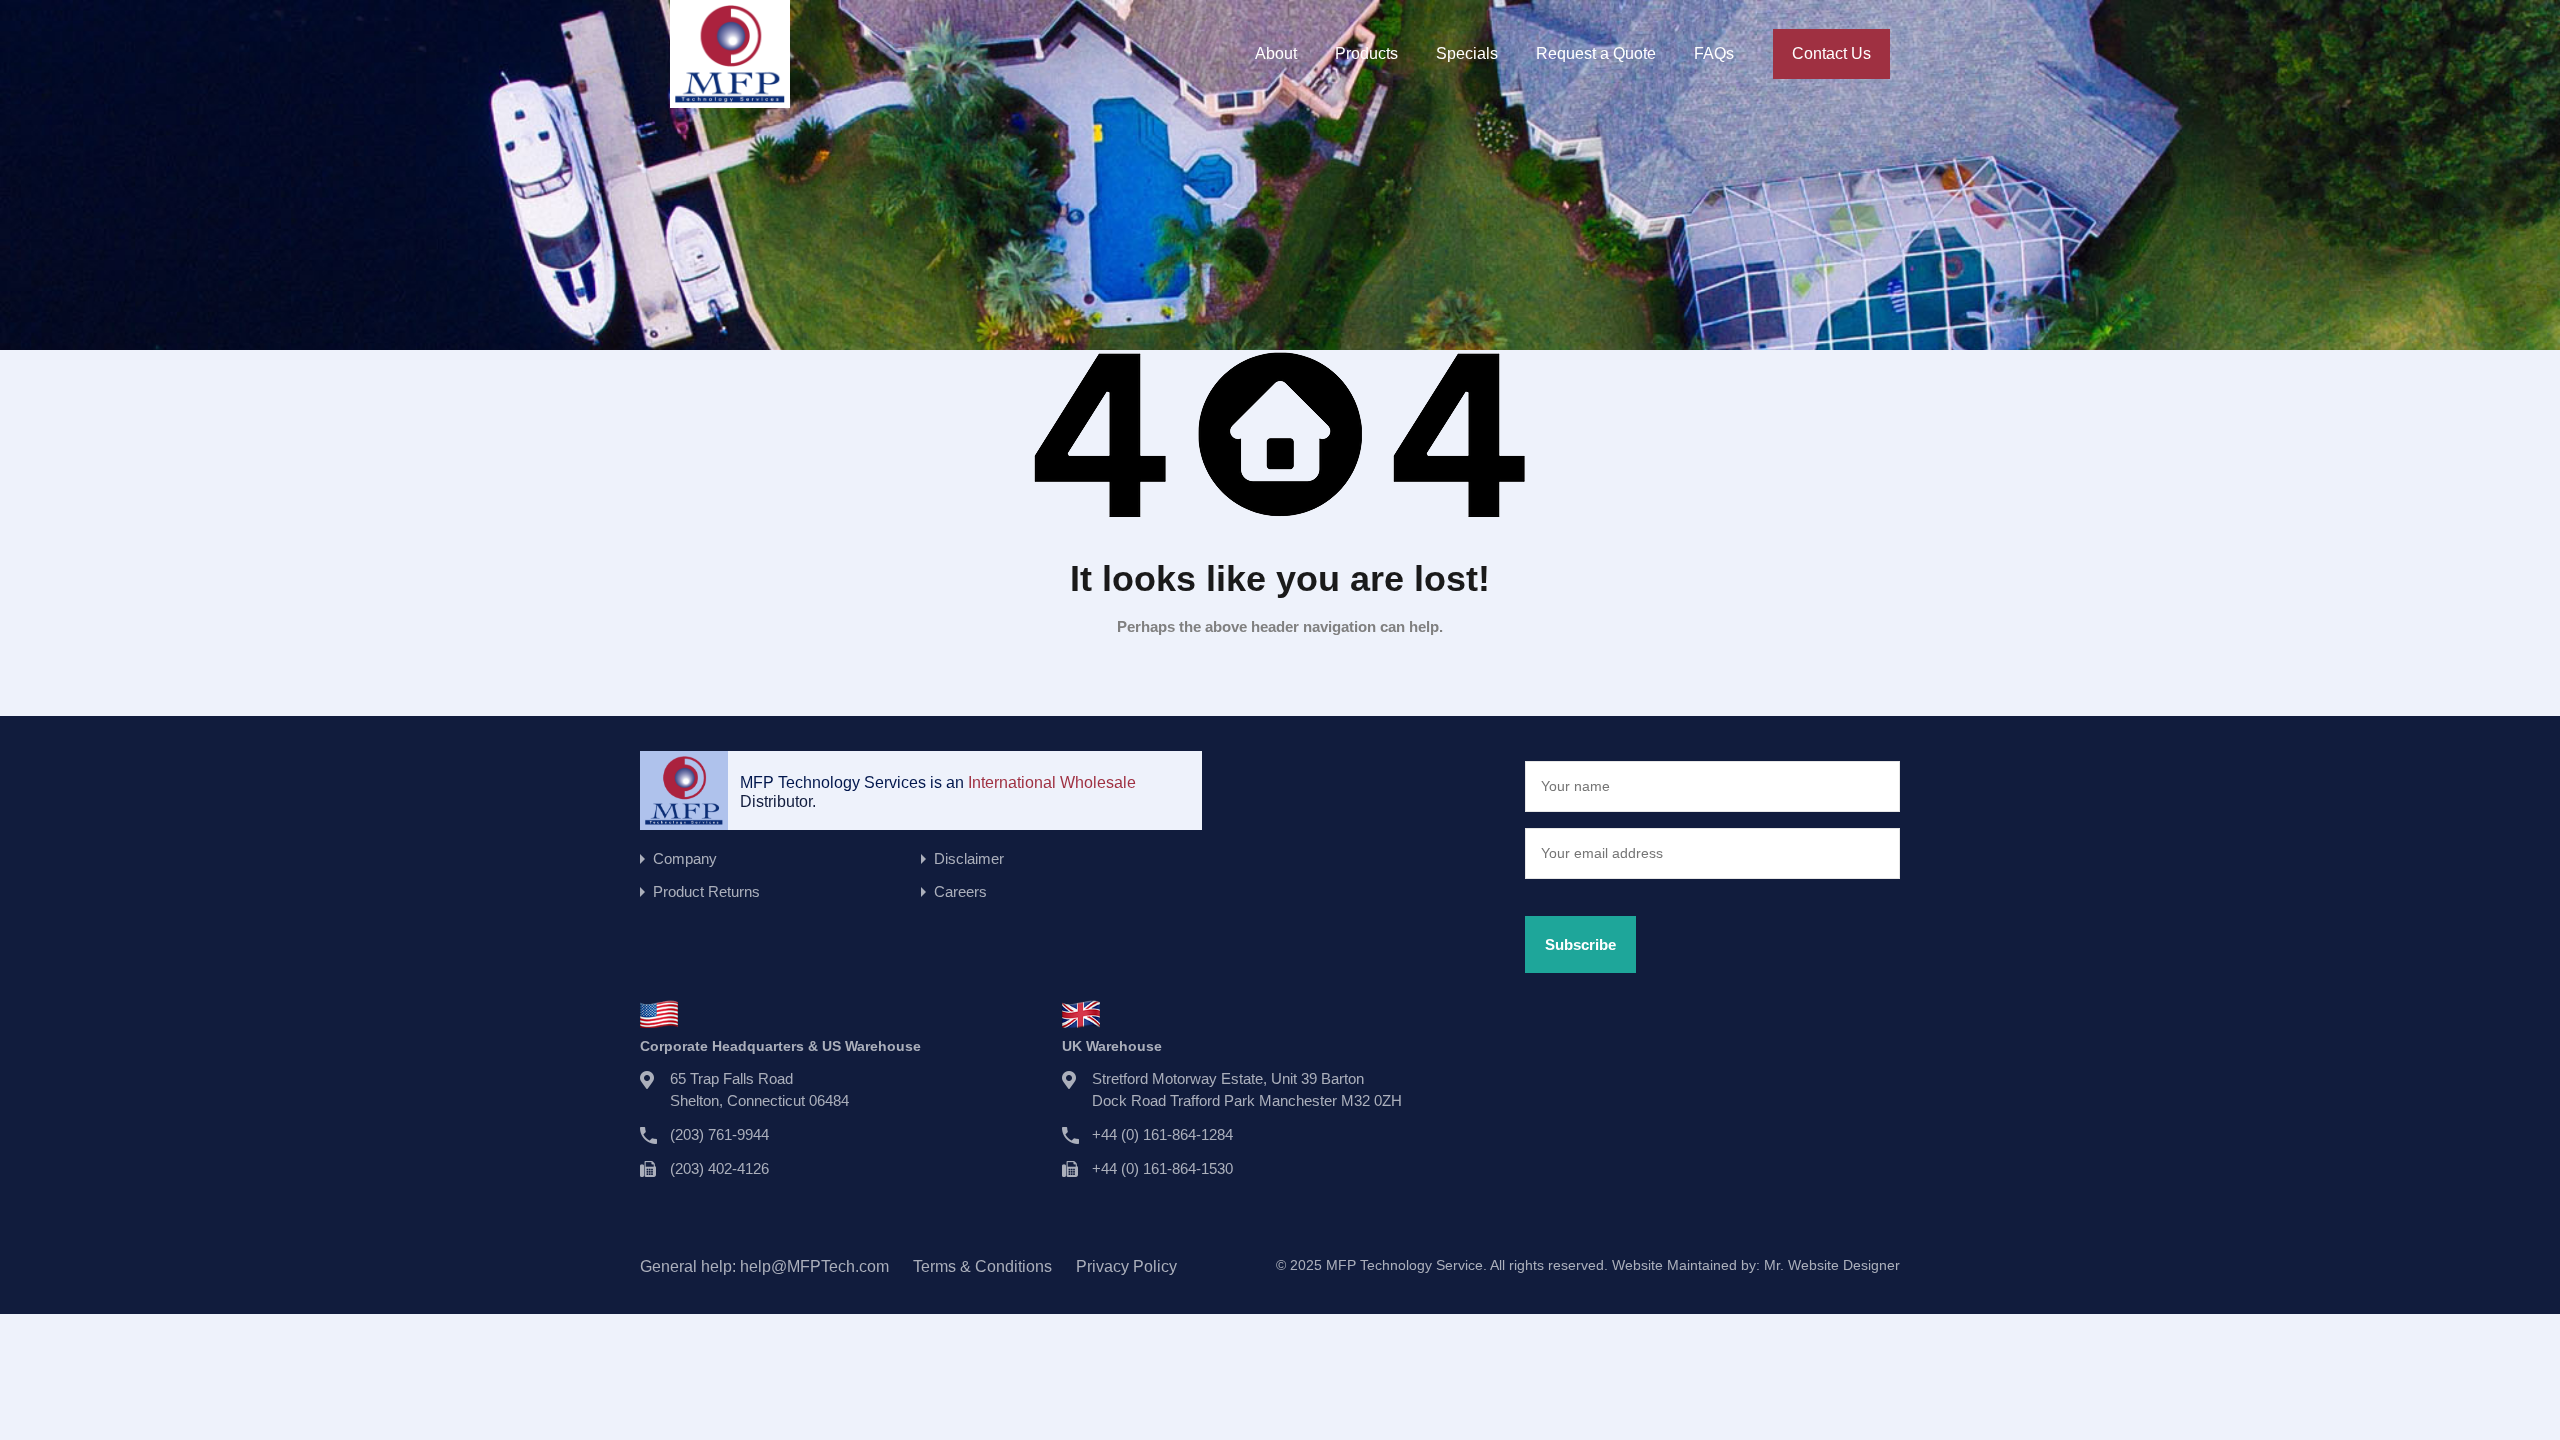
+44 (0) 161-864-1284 (1162, 1134)
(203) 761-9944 (719, 1134)
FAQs (1714, 53)
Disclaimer (969, 858)
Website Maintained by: (1756, 1265)
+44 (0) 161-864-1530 (1162, 1168)
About (1276, 53)
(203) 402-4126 (719, 1168)
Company (685, 858)
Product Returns (706, 891)
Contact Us (1831, 53)
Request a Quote (1596, 53)
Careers (960, 891)
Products (1366, 53)
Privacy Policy (1126, 1266)
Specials (1467, 53)
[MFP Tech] (730, 98)
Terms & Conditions (982, 1266)
